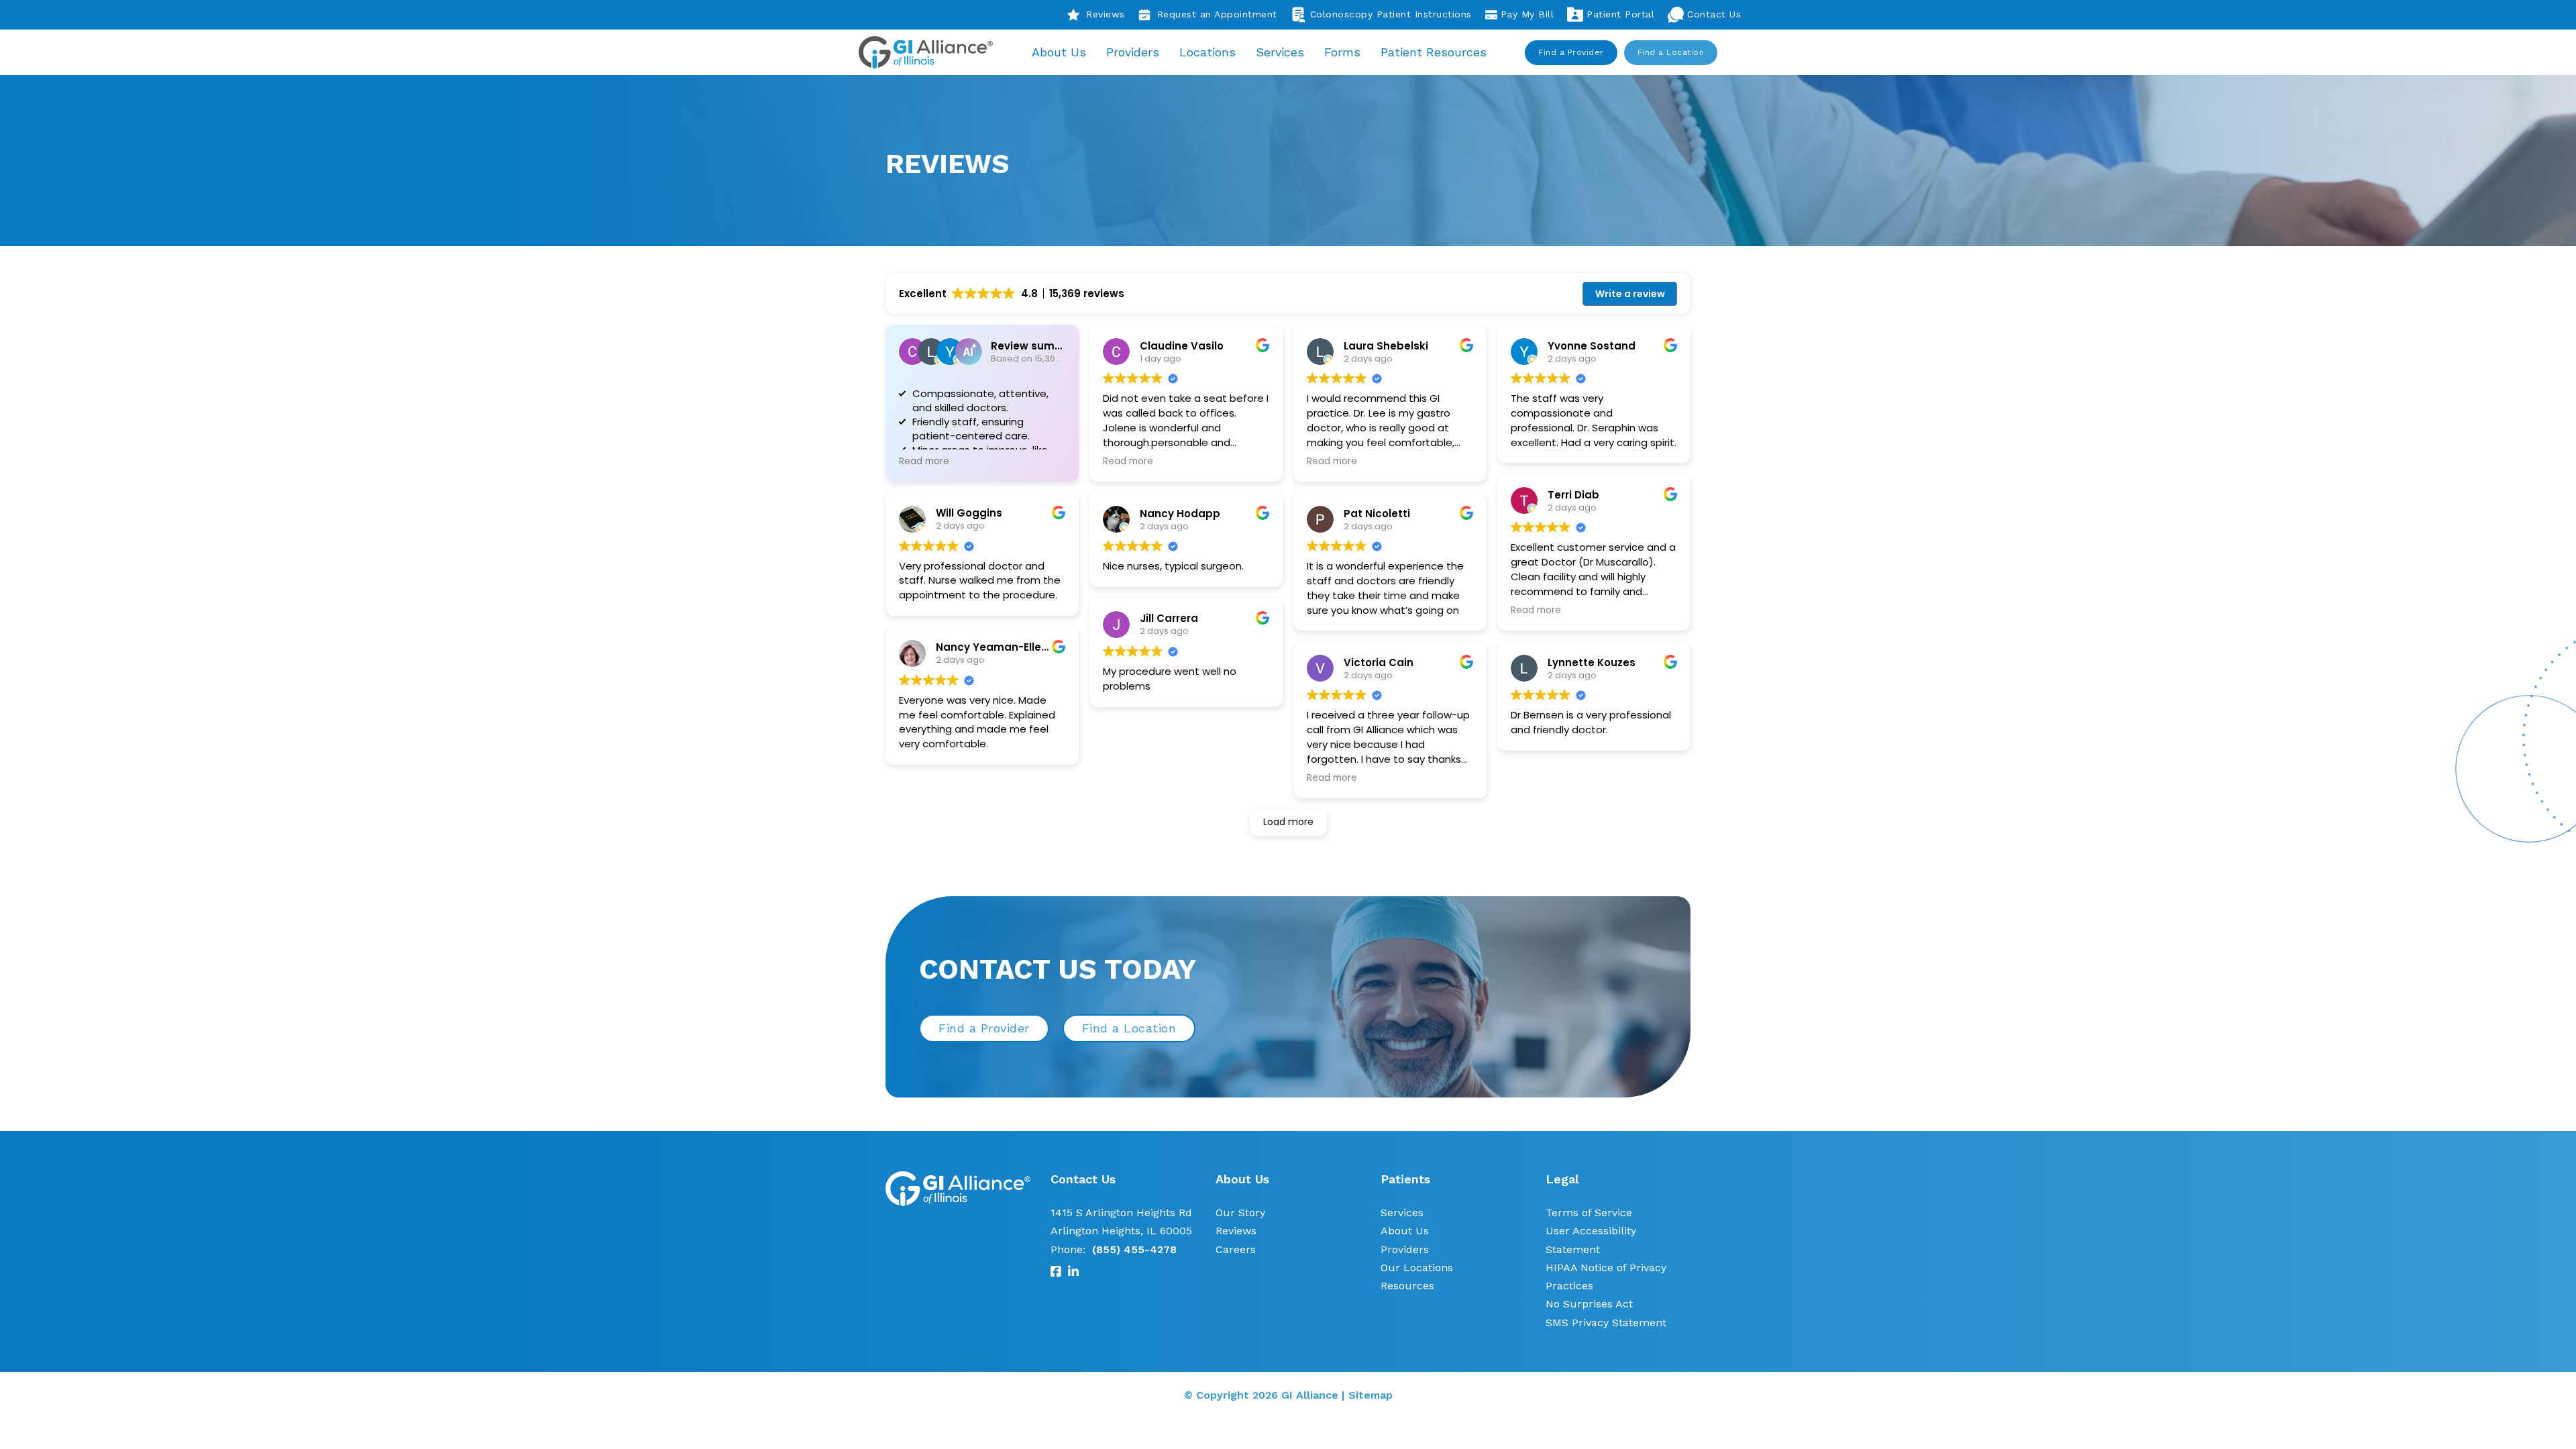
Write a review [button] (1630, 294)
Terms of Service (1589, 1213)
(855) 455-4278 (1134, 1249)
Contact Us (1714, 14)
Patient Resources (1434, 52)
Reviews (1106, 14)
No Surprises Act (1589, 1304)
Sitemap (1371, 1395)
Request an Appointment (1217, 14)
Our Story (1240, 1213)
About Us (1059, 52)
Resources (1407, 1286)
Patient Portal (1620, 14)
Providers (1133, 52)
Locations (1207, 52)
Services (1280, 52)
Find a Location (1671, 52)
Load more (1288, 822)
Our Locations (1417, 1268)
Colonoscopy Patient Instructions (1391, 14)
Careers (1236, 1249)
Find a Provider (1571, 52)
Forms (1342, 52)
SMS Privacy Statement (1606, 1323)
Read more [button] (924, 462)
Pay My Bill (1527, 14)
